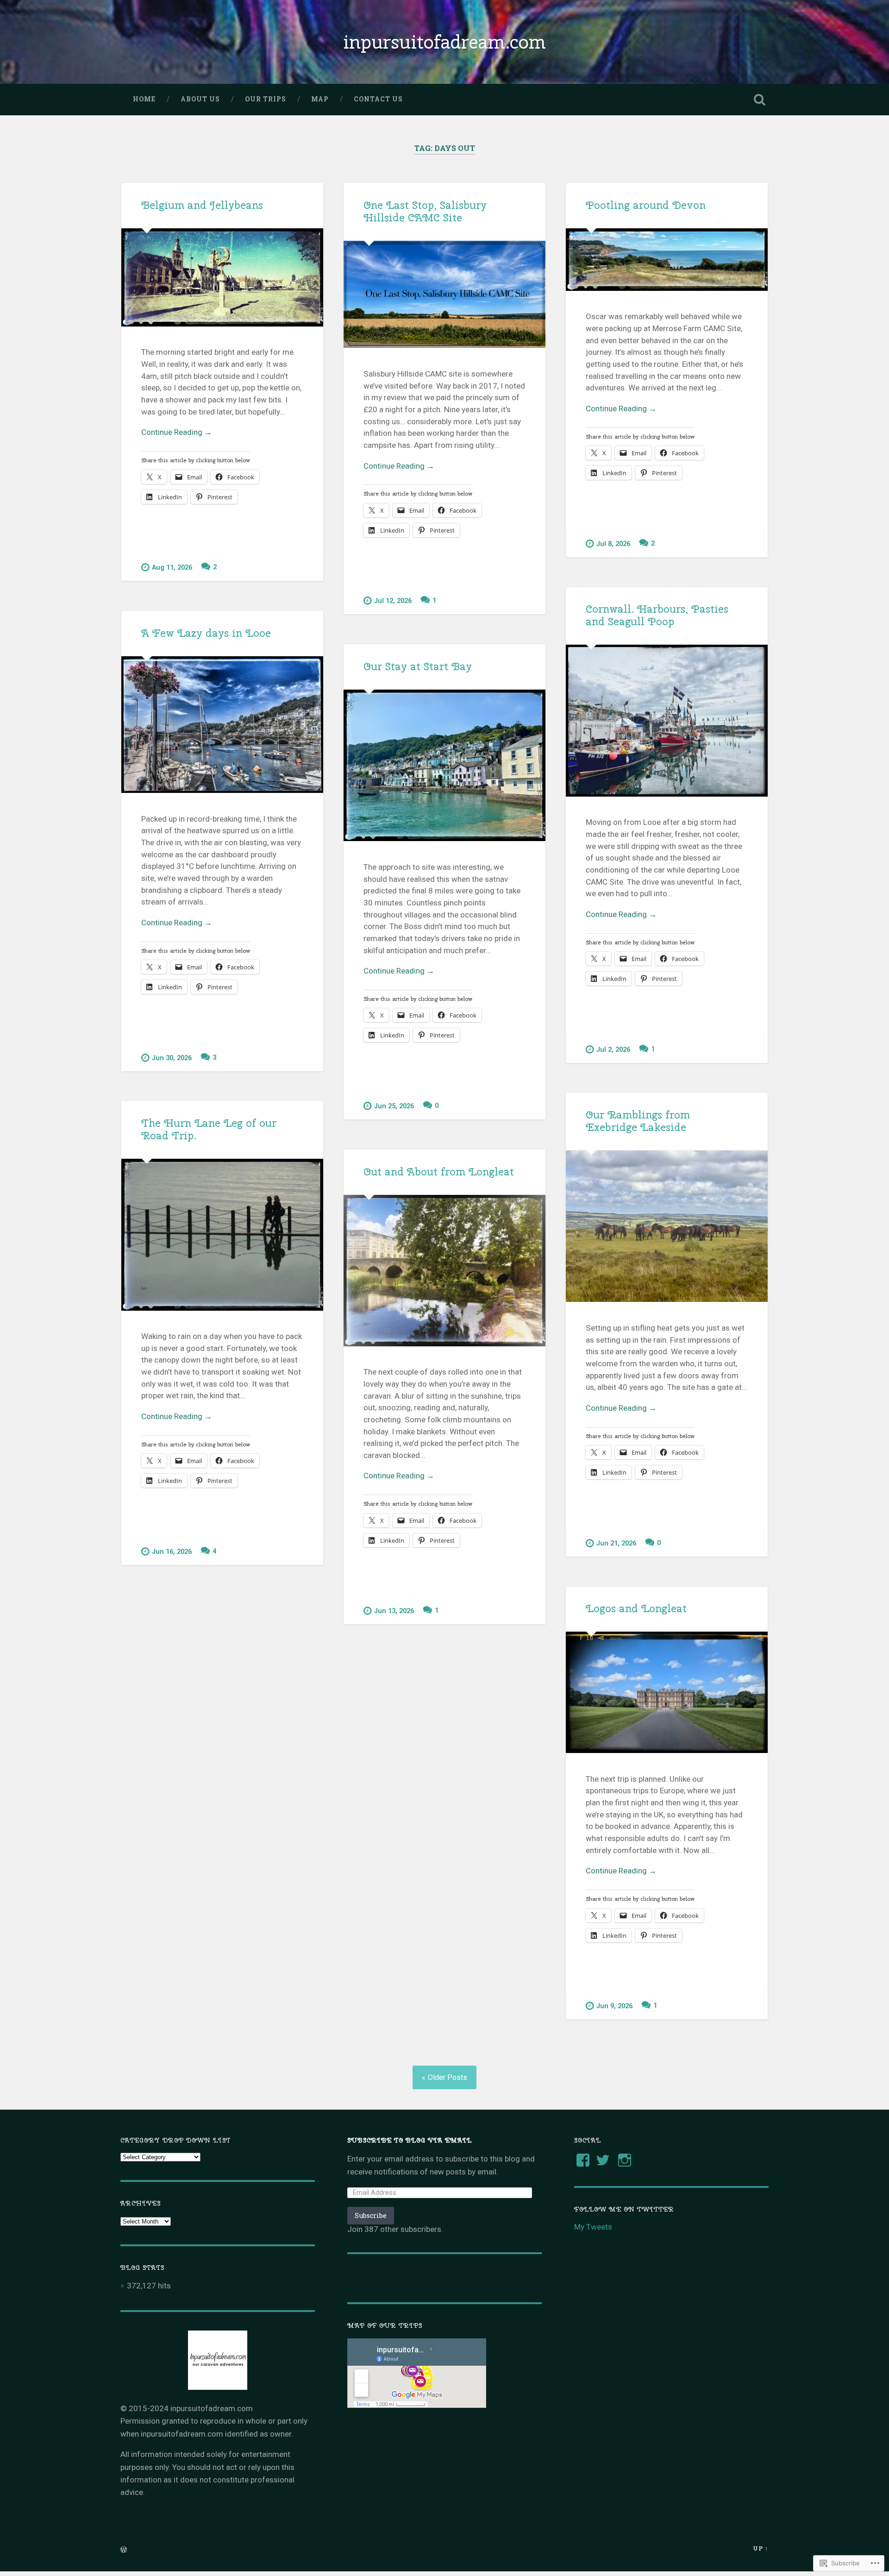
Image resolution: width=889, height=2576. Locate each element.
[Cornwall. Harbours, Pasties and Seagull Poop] (667, 720)
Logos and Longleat (636, 1608)
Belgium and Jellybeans (202, 205)
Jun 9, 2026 (614, 2006)
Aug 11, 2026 (172, 568)
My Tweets (593, 2227)
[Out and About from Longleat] (444, 1271)
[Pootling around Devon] (667, 260)
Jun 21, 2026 (616, 1543)
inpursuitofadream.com (444, 42)
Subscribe (371, 2215)
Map (320, 99)
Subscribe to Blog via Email (410, 2140)
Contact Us (378, 99)
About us (200, 99)
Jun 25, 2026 (394, 1106)
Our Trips (266, 99)
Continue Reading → (177, 432)
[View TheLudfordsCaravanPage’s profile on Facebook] (583, 2160)
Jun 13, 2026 (394, 1611)
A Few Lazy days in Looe (206, 633)
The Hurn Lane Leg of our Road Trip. (209, 1129)
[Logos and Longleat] (667, 1692)
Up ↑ (761, 2548)
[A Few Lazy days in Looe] (222, 725)
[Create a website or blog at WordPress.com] (124, 2550)
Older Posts (448, 2077)
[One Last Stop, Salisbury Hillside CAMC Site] (444, 295)
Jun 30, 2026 (172, 1058)
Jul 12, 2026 (393, 601)
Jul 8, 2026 (613, 544)
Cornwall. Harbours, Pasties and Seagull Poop (657, 615)
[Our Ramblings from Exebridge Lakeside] (667, 1226)
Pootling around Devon (646, 205)
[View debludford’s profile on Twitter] (603, 2160)
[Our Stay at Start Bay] (444, 765)
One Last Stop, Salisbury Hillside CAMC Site (425, 211)
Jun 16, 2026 (172, 1552)
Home (144, 99)
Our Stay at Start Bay (418, 666)
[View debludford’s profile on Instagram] (625, 2160)
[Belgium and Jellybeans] (222, 277)
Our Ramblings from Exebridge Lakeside (638, 1121)
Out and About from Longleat (439, 1172)
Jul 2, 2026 (613, 1050)
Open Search (759, 100)
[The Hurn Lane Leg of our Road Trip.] (222, 1235)
